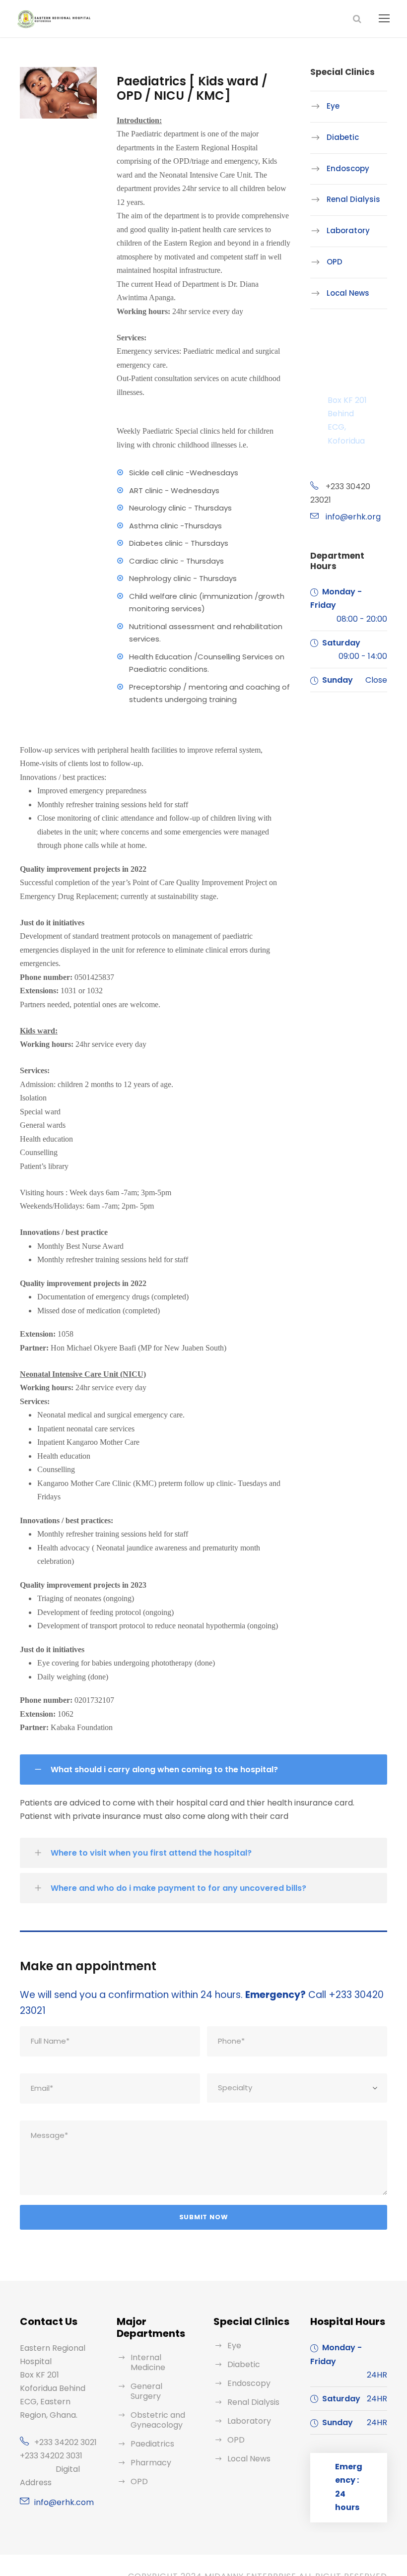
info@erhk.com (64, 2502)
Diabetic (343, 137)
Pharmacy (151, 2463)
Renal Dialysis (353, 199)
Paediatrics (152, 2444)
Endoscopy (348, 168)
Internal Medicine (148, 2362)
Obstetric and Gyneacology (158, 2420)
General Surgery (146, 2391)
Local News (348, 292)
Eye (333, 106)
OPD (335, 262)
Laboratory (348, 230)
